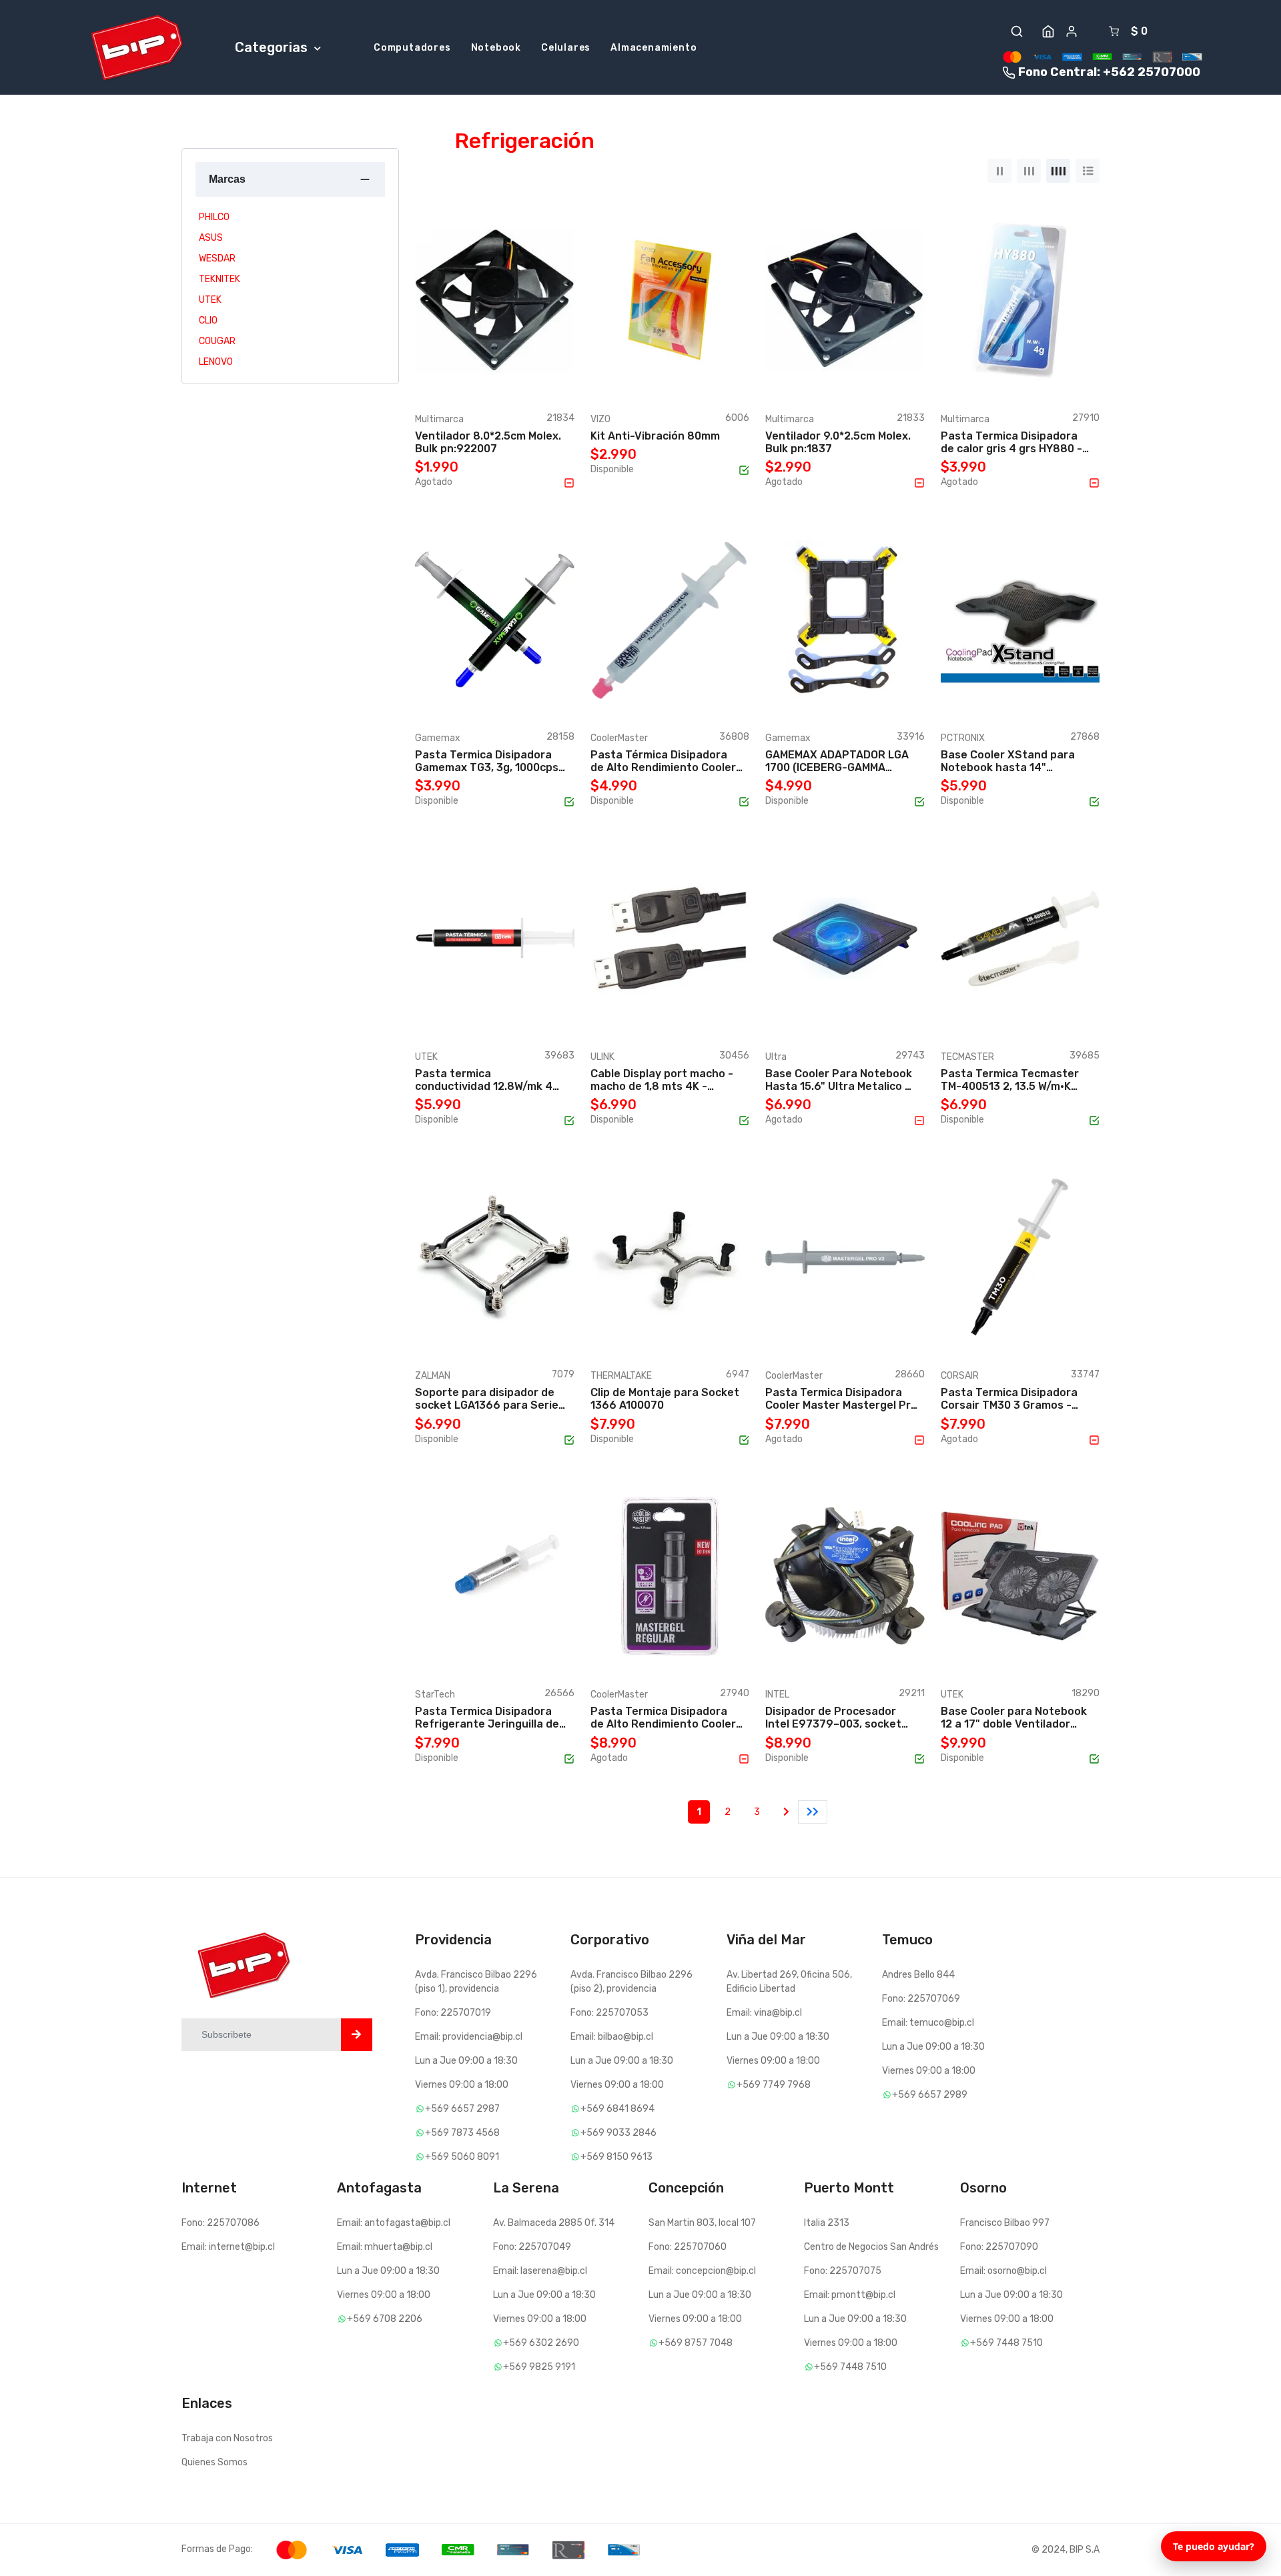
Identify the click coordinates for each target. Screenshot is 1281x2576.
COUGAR (217, 341)
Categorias (273, 47)
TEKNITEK (220, 279)
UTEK (210, 300)
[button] (1017, 31)
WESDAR (217, 258)
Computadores (412, 48)
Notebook (496, 48)
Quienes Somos (215, 2462)
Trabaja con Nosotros (227, 2438)
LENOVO (216, 362)
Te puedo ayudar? (1214, 2546)
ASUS (211, 238)
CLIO (208, 320)
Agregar (465, 375)
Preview (534, 375)
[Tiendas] (1048, 31)
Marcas (227, 179)
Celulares (566, 48)
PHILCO (214, 217)
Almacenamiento (654, 48)
